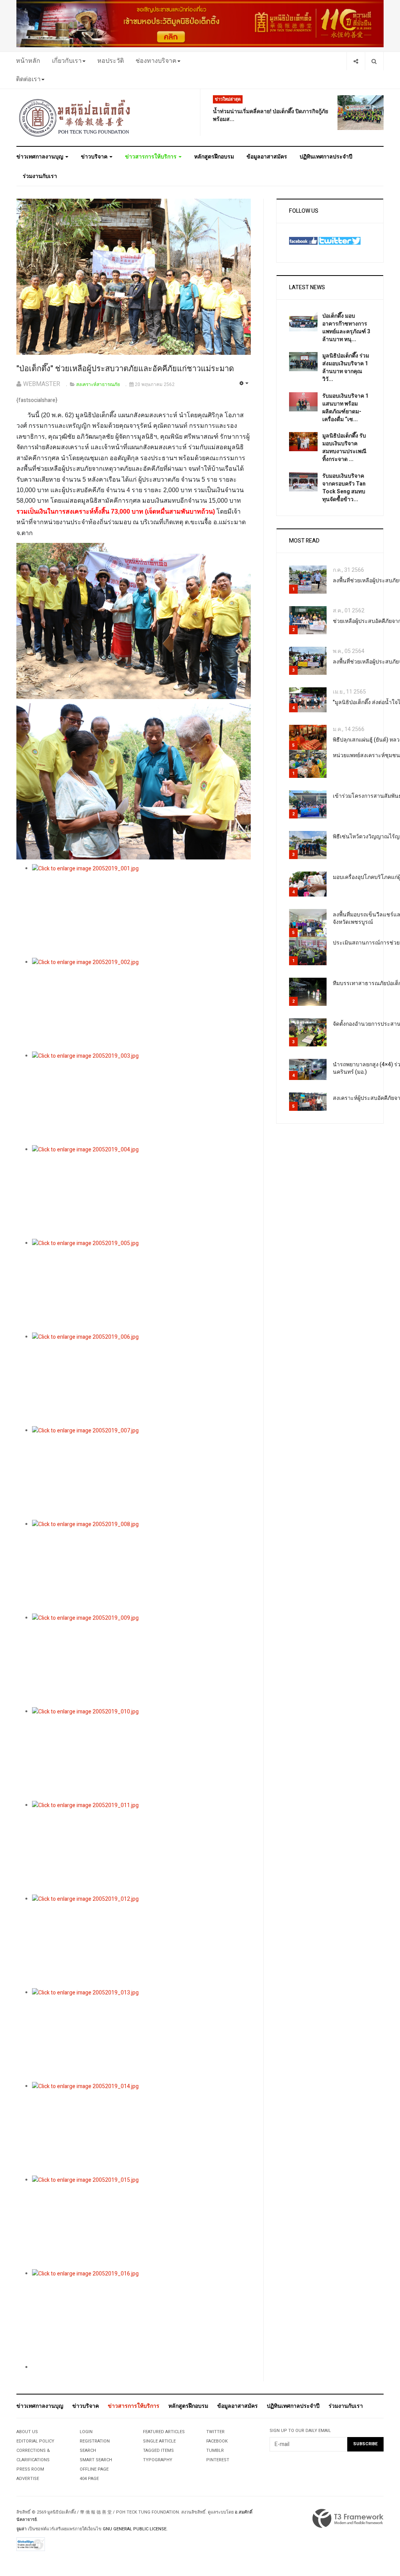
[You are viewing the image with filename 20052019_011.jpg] (141, 1848)
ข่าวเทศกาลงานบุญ (40, 157)
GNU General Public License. (135, 2529)
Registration (95, 2441)
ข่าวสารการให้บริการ (151, 157)
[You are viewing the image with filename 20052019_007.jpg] (141, 1473)
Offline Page (94, 2469)
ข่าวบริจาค (95, 157)
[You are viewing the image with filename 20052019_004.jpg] (141, 1192)
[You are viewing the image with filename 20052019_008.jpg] (141, 1567)
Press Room (30, 2469)
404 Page (89, 2479)
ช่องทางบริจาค (156, 61)
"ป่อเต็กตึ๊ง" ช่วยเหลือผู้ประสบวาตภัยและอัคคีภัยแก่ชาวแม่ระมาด (125, 369)
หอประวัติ (111, 61)
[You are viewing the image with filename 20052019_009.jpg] (141, 1660)
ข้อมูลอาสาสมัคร (267, 157)
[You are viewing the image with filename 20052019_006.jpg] (141, 1379)
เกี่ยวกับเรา (67, 61)
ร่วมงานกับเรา (40, 176)
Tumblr (215, 2451)
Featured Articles (164, 2432)
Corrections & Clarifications (33, 2455)
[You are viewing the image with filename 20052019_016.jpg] (141, 2316)
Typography (158, 2460)
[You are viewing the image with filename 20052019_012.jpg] (141, 1941)
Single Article (159, 2441)
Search (88, 2451)
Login (86, 2432)
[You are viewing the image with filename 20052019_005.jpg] (141, 1286)
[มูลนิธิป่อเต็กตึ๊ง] (75, 117)
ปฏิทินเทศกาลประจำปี (326, 157)
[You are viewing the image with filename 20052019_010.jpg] (141, 1754)
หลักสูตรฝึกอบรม (214, 157)
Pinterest (218, 2460)
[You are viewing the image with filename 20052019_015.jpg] (141, 2222)
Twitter (215, 2432)
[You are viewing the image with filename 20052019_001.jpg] (141, 911)
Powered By (348, 2519)
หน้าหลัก (28, 61)
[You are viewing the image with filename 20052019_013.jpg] (141, 2035)
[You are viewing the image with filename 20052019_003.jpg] (141, 1098)
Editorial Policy (35, 2441)
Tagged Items (158, 2451)
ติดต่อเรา (28, 79)
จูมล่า (21, 2529)
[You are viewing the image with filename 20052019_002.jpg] (141, 1005)
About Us (27, 2432)
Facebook (217, 2441)
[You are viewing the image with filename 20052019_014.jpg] (141, 2129)
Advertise (28, 2479)
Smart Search (96, 2460)
